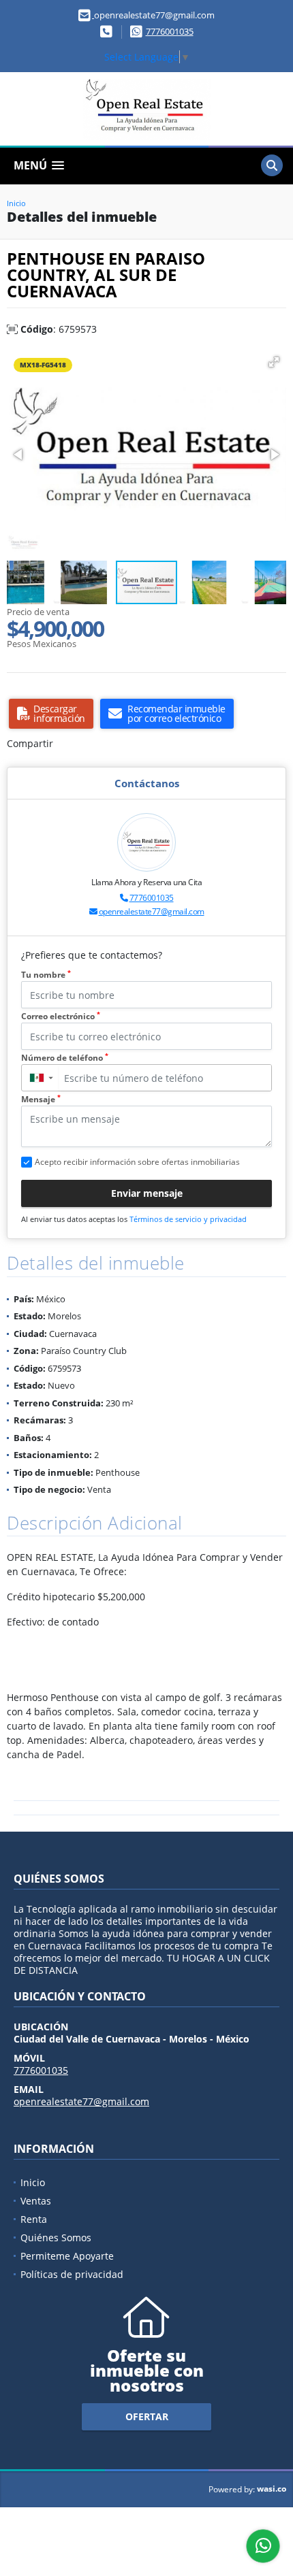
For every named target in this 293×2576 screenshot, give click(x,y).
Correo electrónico (61, 1016)
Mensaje (41, 1099)
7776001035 (170, 31)
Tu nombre (46, 975)
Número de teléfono (65, 1058)
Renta (34, 2219)
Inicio (16, 203)
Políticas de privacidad (72, 2274)
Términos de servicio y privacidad (188, 1219)
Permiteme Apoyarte (67, 2256)
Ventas (36, 2201)
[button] (274, 362)
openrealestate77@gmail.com (152, 911)
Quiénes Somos (56, 2238)
